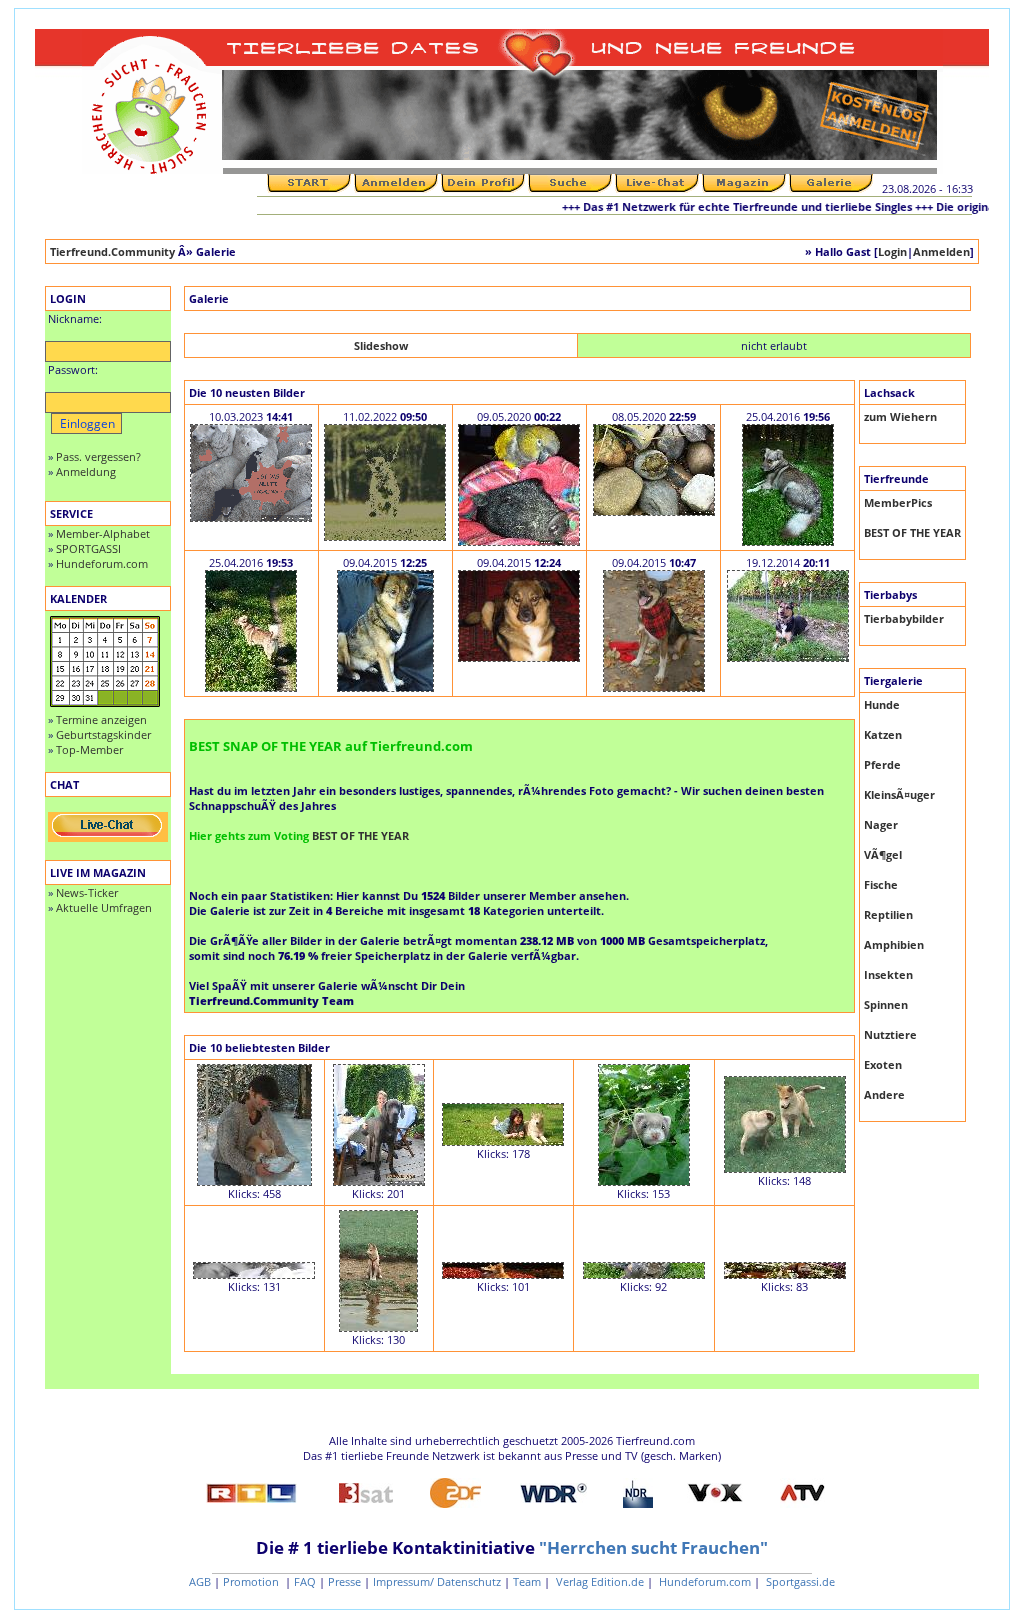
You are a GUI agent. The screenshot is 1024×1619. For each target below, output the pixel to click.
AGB (200, 1581)
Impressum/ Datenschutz (437, 1581)
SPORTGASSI (88, 548)
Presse (344, 1581)
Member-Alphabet (103, 533)
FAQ (305, 1581)
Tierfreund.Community (112, 251)
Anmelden (941, 251)
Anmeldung (86, 471)
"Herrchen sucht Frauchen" (653, 1547)
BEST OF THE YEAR (360, 835)
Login (892, 251)
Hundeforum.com (102, 563)
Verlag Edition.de (598, 1581)
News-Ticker (87, 892)
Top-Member (89, 749)
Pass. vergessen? (98, 456)
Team (527, 1581)
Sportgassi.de (799, 1581)
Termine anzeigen (101, 719)
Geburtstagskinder (103, 734)
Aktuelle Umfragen (104, 907)
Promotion (252, 1581)
